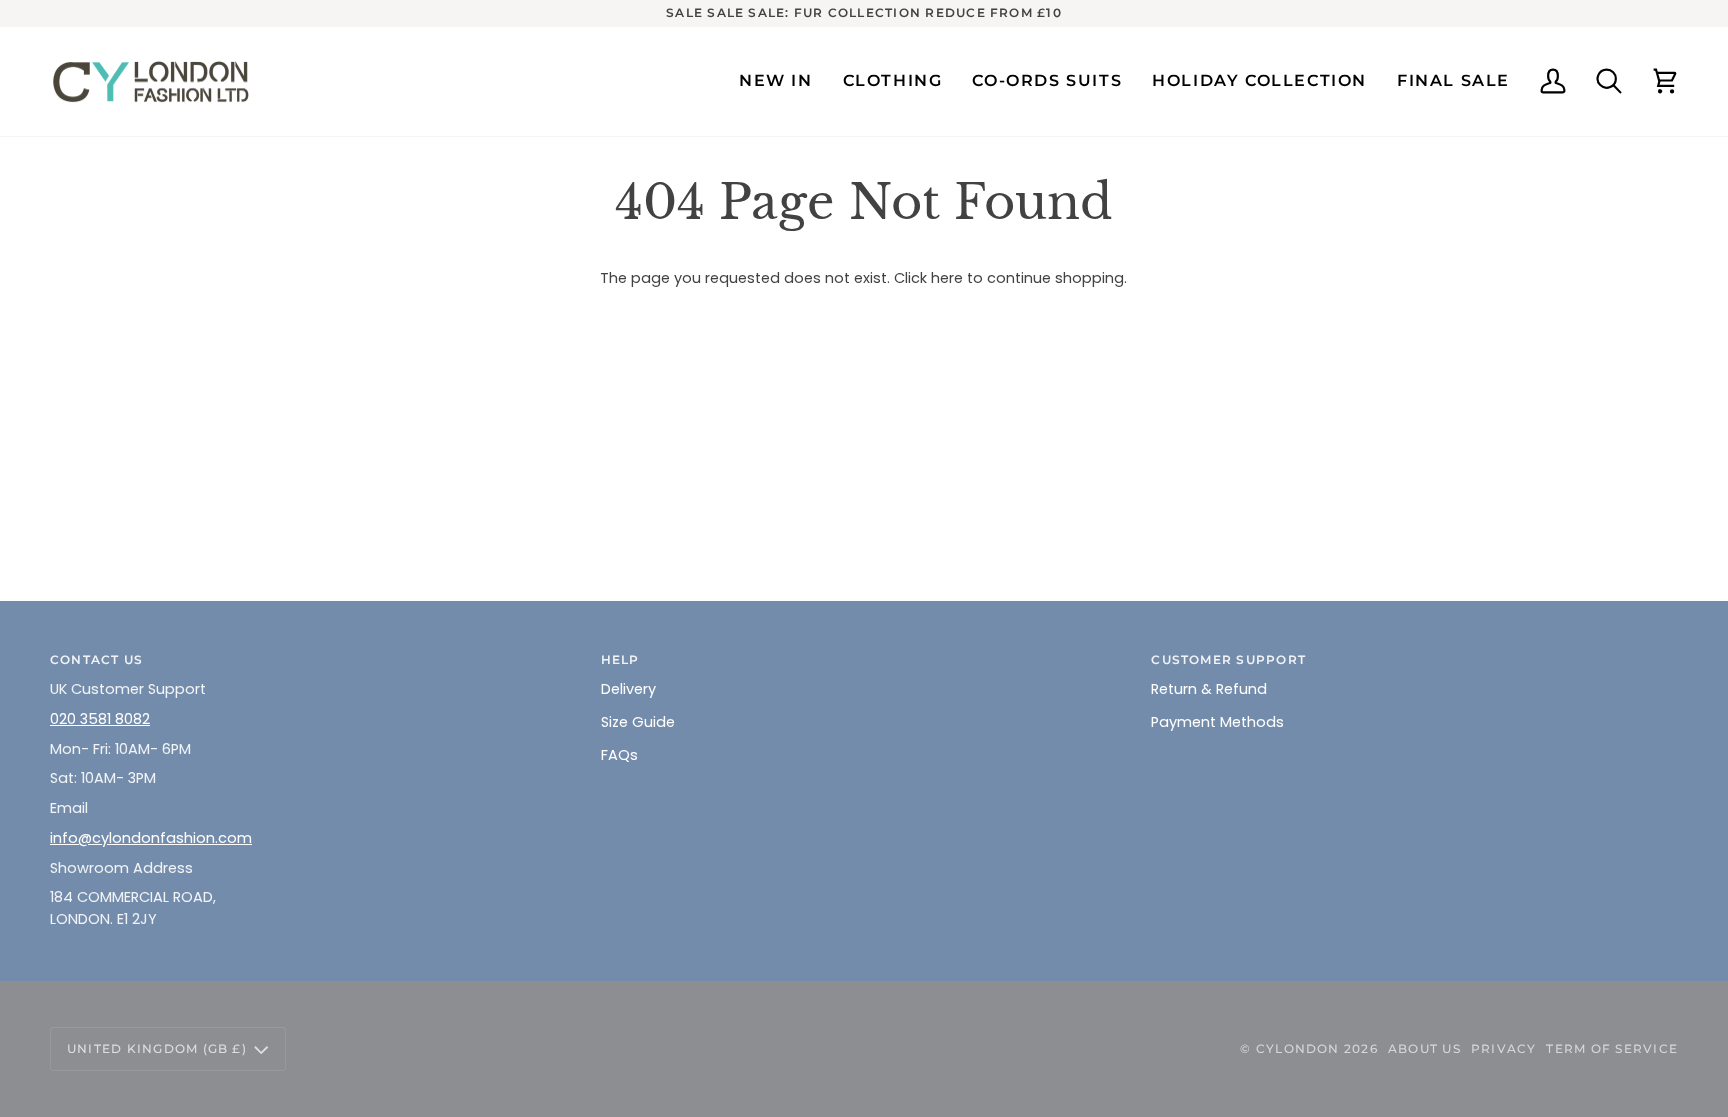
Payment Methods (1217, 722)
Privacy (1504, 1048)
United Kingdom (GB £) (157, 1048)
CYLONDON (1298, 1048)
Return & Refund (1209, 689)
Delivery (628, 689)
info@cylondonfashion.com (151, 838)
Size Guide (638, 722)
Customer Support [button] (1228, 659)
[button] (893, 82)
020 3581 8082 (100, 719)
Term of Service (1612, 1048)
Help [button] (620, 659)
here (947, 278)
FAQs (619, 755)
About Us (1424, 1048)
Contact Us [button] (96, 659)
